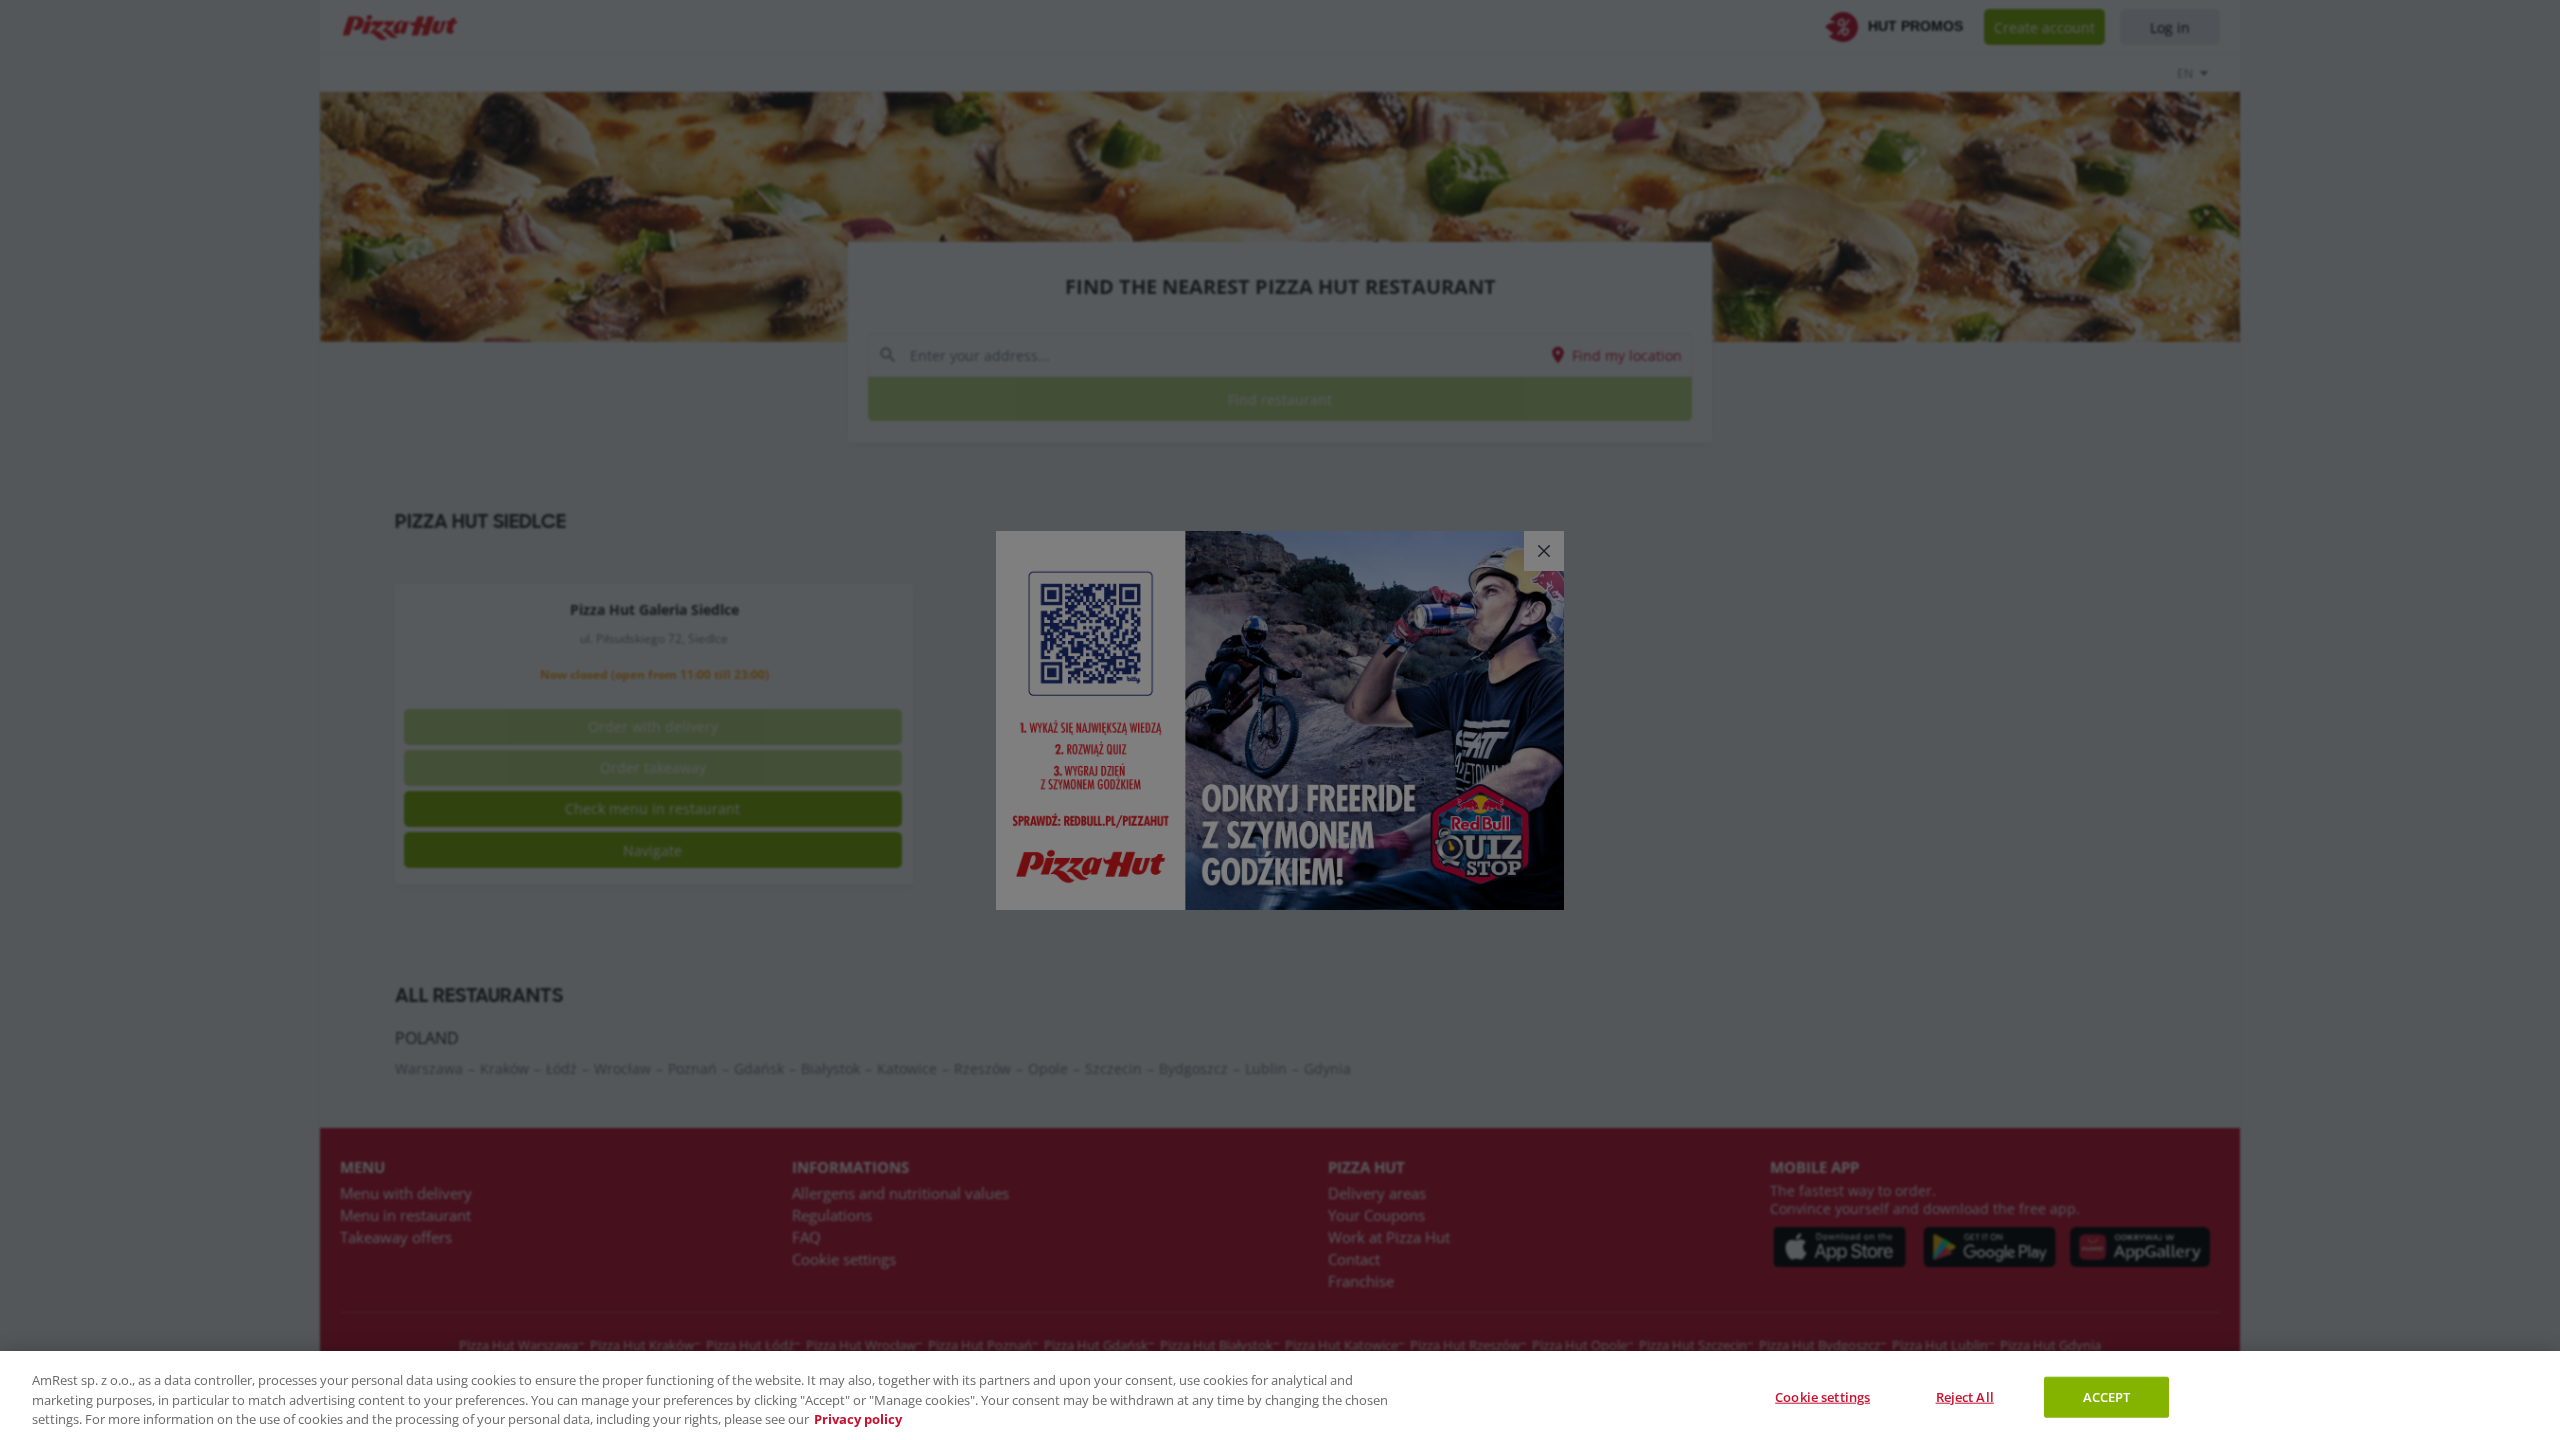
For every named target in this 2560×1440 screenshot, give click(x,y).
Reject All (1965, 1396)
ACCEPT (2107, 1396)
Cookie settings (1822, 1396)
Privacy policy (858, 1419)
